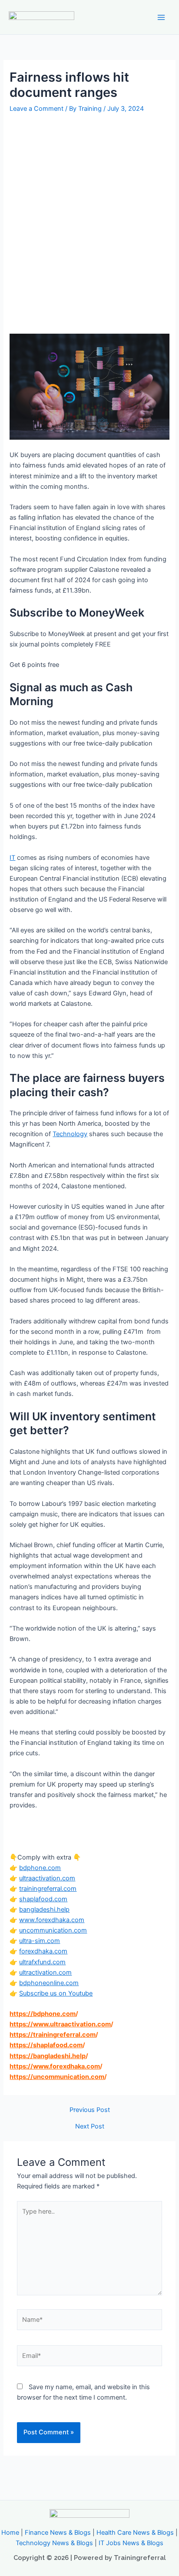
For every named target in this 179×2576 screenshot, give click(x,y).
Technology (70, 1134)
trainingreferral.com (48, 1889)
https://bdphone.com (43, 2014)
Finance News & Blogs (58, 2533)
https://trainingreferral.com (53, 2035)
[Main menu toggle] (161, 17)
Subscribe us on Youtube (56, 1993)
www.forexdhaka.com (52, 1920)
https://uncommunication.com (57, 2077)
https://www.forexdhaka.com (55, 2066)
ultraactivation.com (47, 1878)
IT (12, 858)
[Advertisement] (89, 209)
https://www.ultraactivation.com (60, 2024)
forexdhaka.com (43, 1951)
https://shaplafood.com (46, 2045)
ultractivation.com (45, 1973)
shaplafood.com (43, 1899)
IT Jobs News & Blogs (131, 2543)
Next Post (90, 2127)
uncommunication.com (53, 1930)
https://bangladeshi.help (48, 2056)
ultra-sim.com (40, 1941)
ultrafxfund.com (42, 1962)
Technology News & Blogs (54, 2543)
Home (10, 2533)
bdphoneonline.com (49, 1983)
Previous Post (90, 2110)
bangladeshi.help (44, 1910)
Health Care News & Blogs (135, 2533)
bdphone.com (40, 1868)
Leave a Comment (36, 109)
